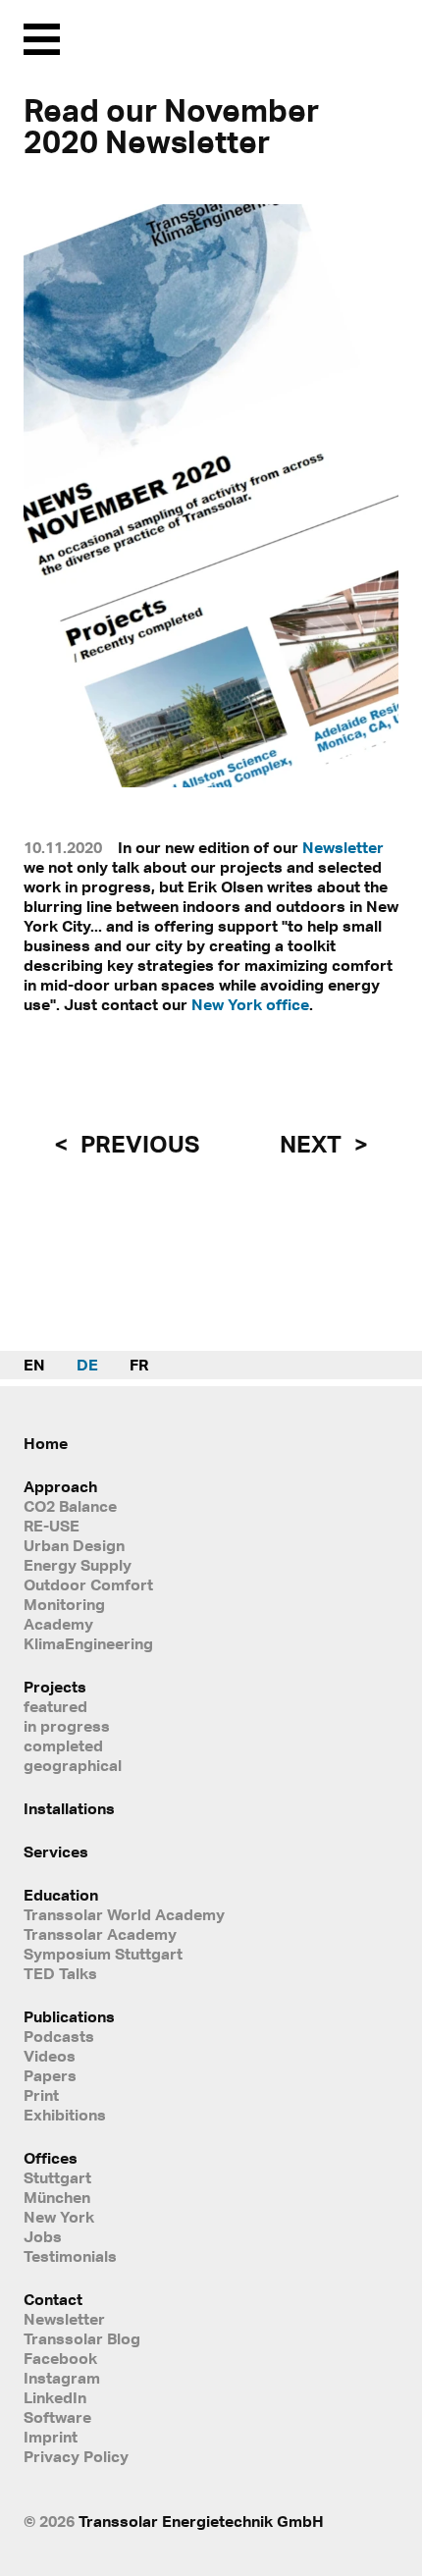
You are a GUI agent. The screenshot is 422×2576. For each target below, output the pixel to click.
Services (56, 1851)
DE (87, 1365)
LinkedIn (55, 2397)
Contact (53, 2299)
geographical (73, 1765)
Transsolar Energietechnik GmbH (201, 2521)
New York (59, 2217)
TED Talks (60, 1973)
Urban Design (74, 1545)
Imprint (51, 2437)
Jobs (43, 2236)
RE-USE (52, 1526)
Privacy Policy (76, 2456)
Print (41, 2095)
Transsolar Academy (100, 1934)
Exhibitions (65, 2115)
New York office (250, 1004)
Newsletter (343, 847)
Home (46, 1443)
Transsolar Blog (82, 2338)
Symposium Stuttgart (103, 1954)
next (313, 1144)
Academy (58, 1624)
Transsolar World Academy (124, 1914)
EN (34, 1365)
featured (55, 1706)
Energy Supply (78, 1565)
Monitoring (64, 1604)
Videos (50, 2056)
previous (137, 1144)
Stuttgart (57, 2177)
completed (63, 1745)
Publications (69, 2016)
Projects (55, 1687)
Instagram (62, 2378)
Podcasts (59, 2036)
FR (139, 1365)
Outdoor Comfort (88, 1584)
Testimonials (70, 2256)
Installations (69, 1808)
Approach (60, 1486)
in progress (67, 1726)
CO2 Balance (70, 1506)
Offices (51, 2158)
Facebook (60, 2358)
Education (61, 1895)
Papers (50, 2075)
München (57, 2197)
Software (57, 2417)
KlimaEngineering (88, 1643)
